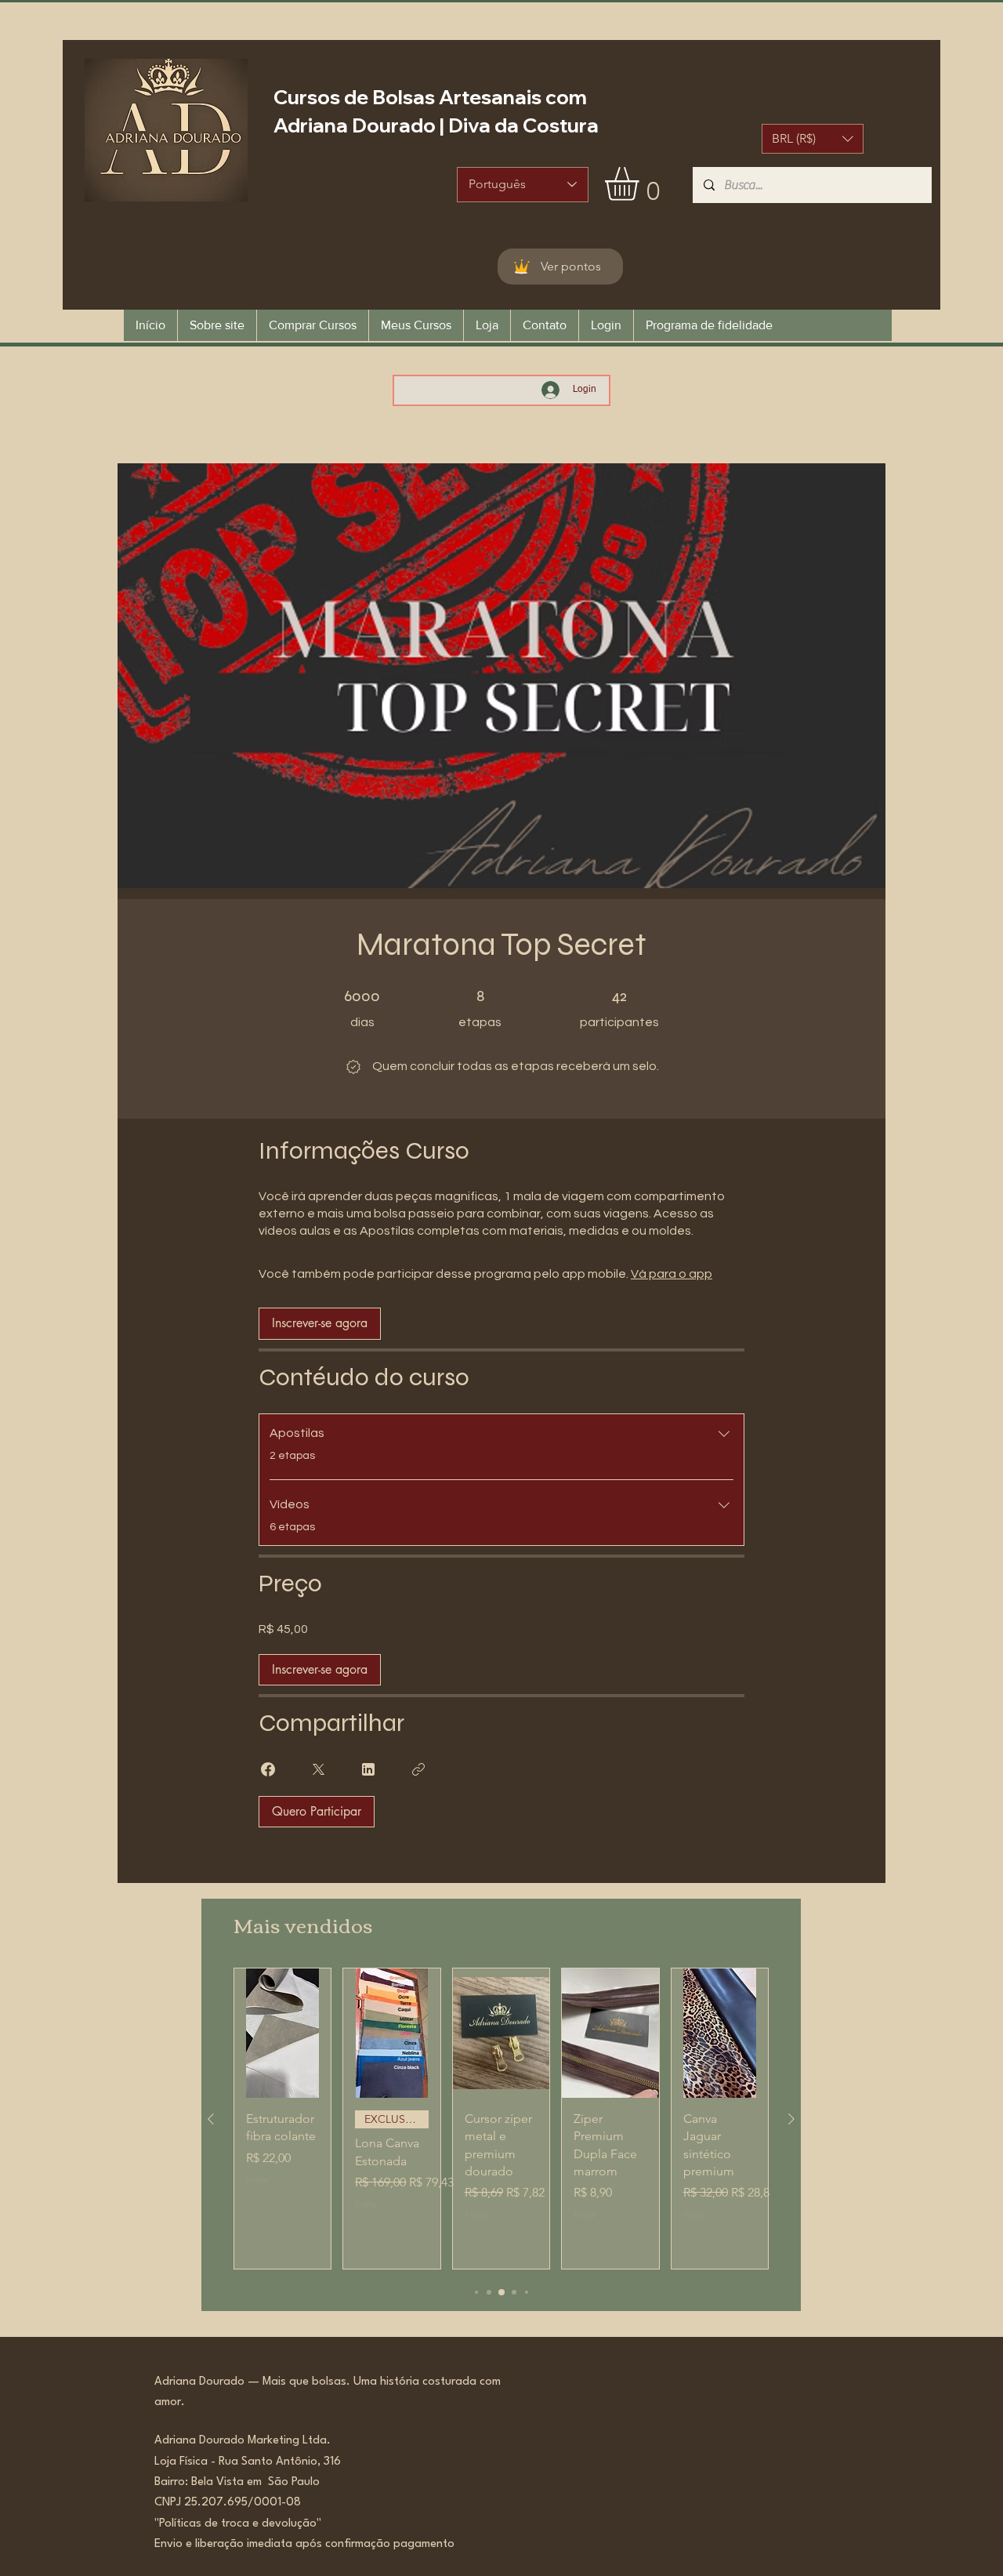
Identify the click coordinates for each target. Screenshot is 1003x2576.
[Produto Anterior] (211, 2119)
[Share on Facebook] (268, 1769)
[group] (501, 2119)
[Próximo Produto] (791, 2119)
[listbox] (813, 139)
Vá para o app (672, 1274)
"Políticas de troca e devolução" (238, 2524)
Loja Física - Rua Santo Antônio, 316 (252, 2462)
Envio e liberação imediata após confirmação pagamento (304, 2544)
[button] (813, 139)
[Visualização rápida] (282, 2033)
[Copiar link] (418, 1769)
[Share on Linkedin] (368, 1769)
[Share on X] (318, 1769)
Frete (257, 2180)
